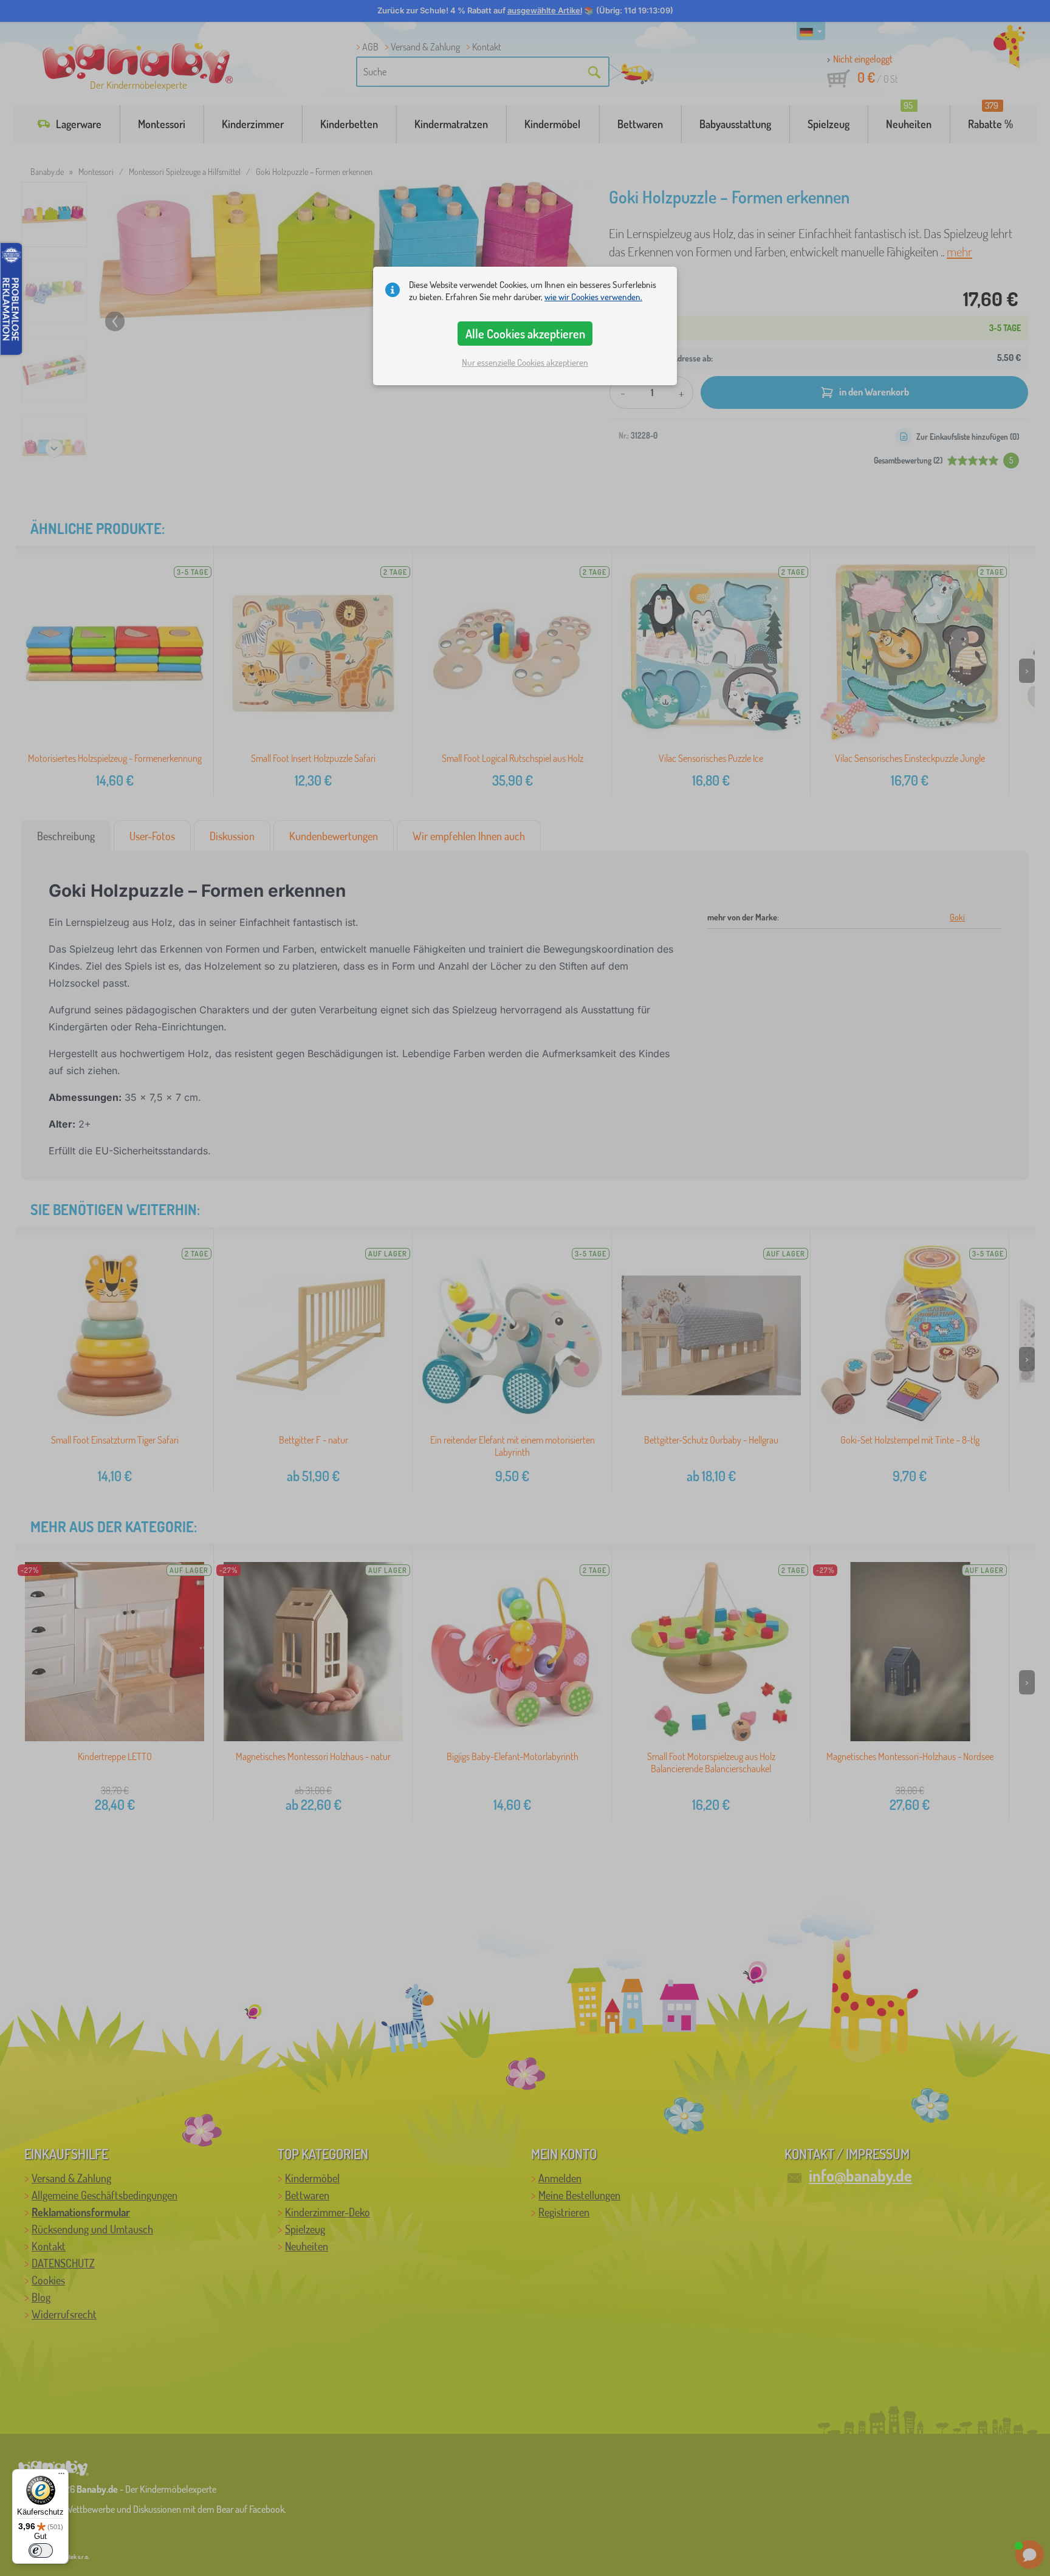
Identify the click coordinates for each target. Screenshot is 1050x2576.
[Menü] (61, 2476)
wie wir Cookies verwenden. (593, 297)
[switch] (41, 2550)
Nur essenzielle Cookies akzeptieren (525, 362)
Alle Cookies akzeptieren (525, 334)
